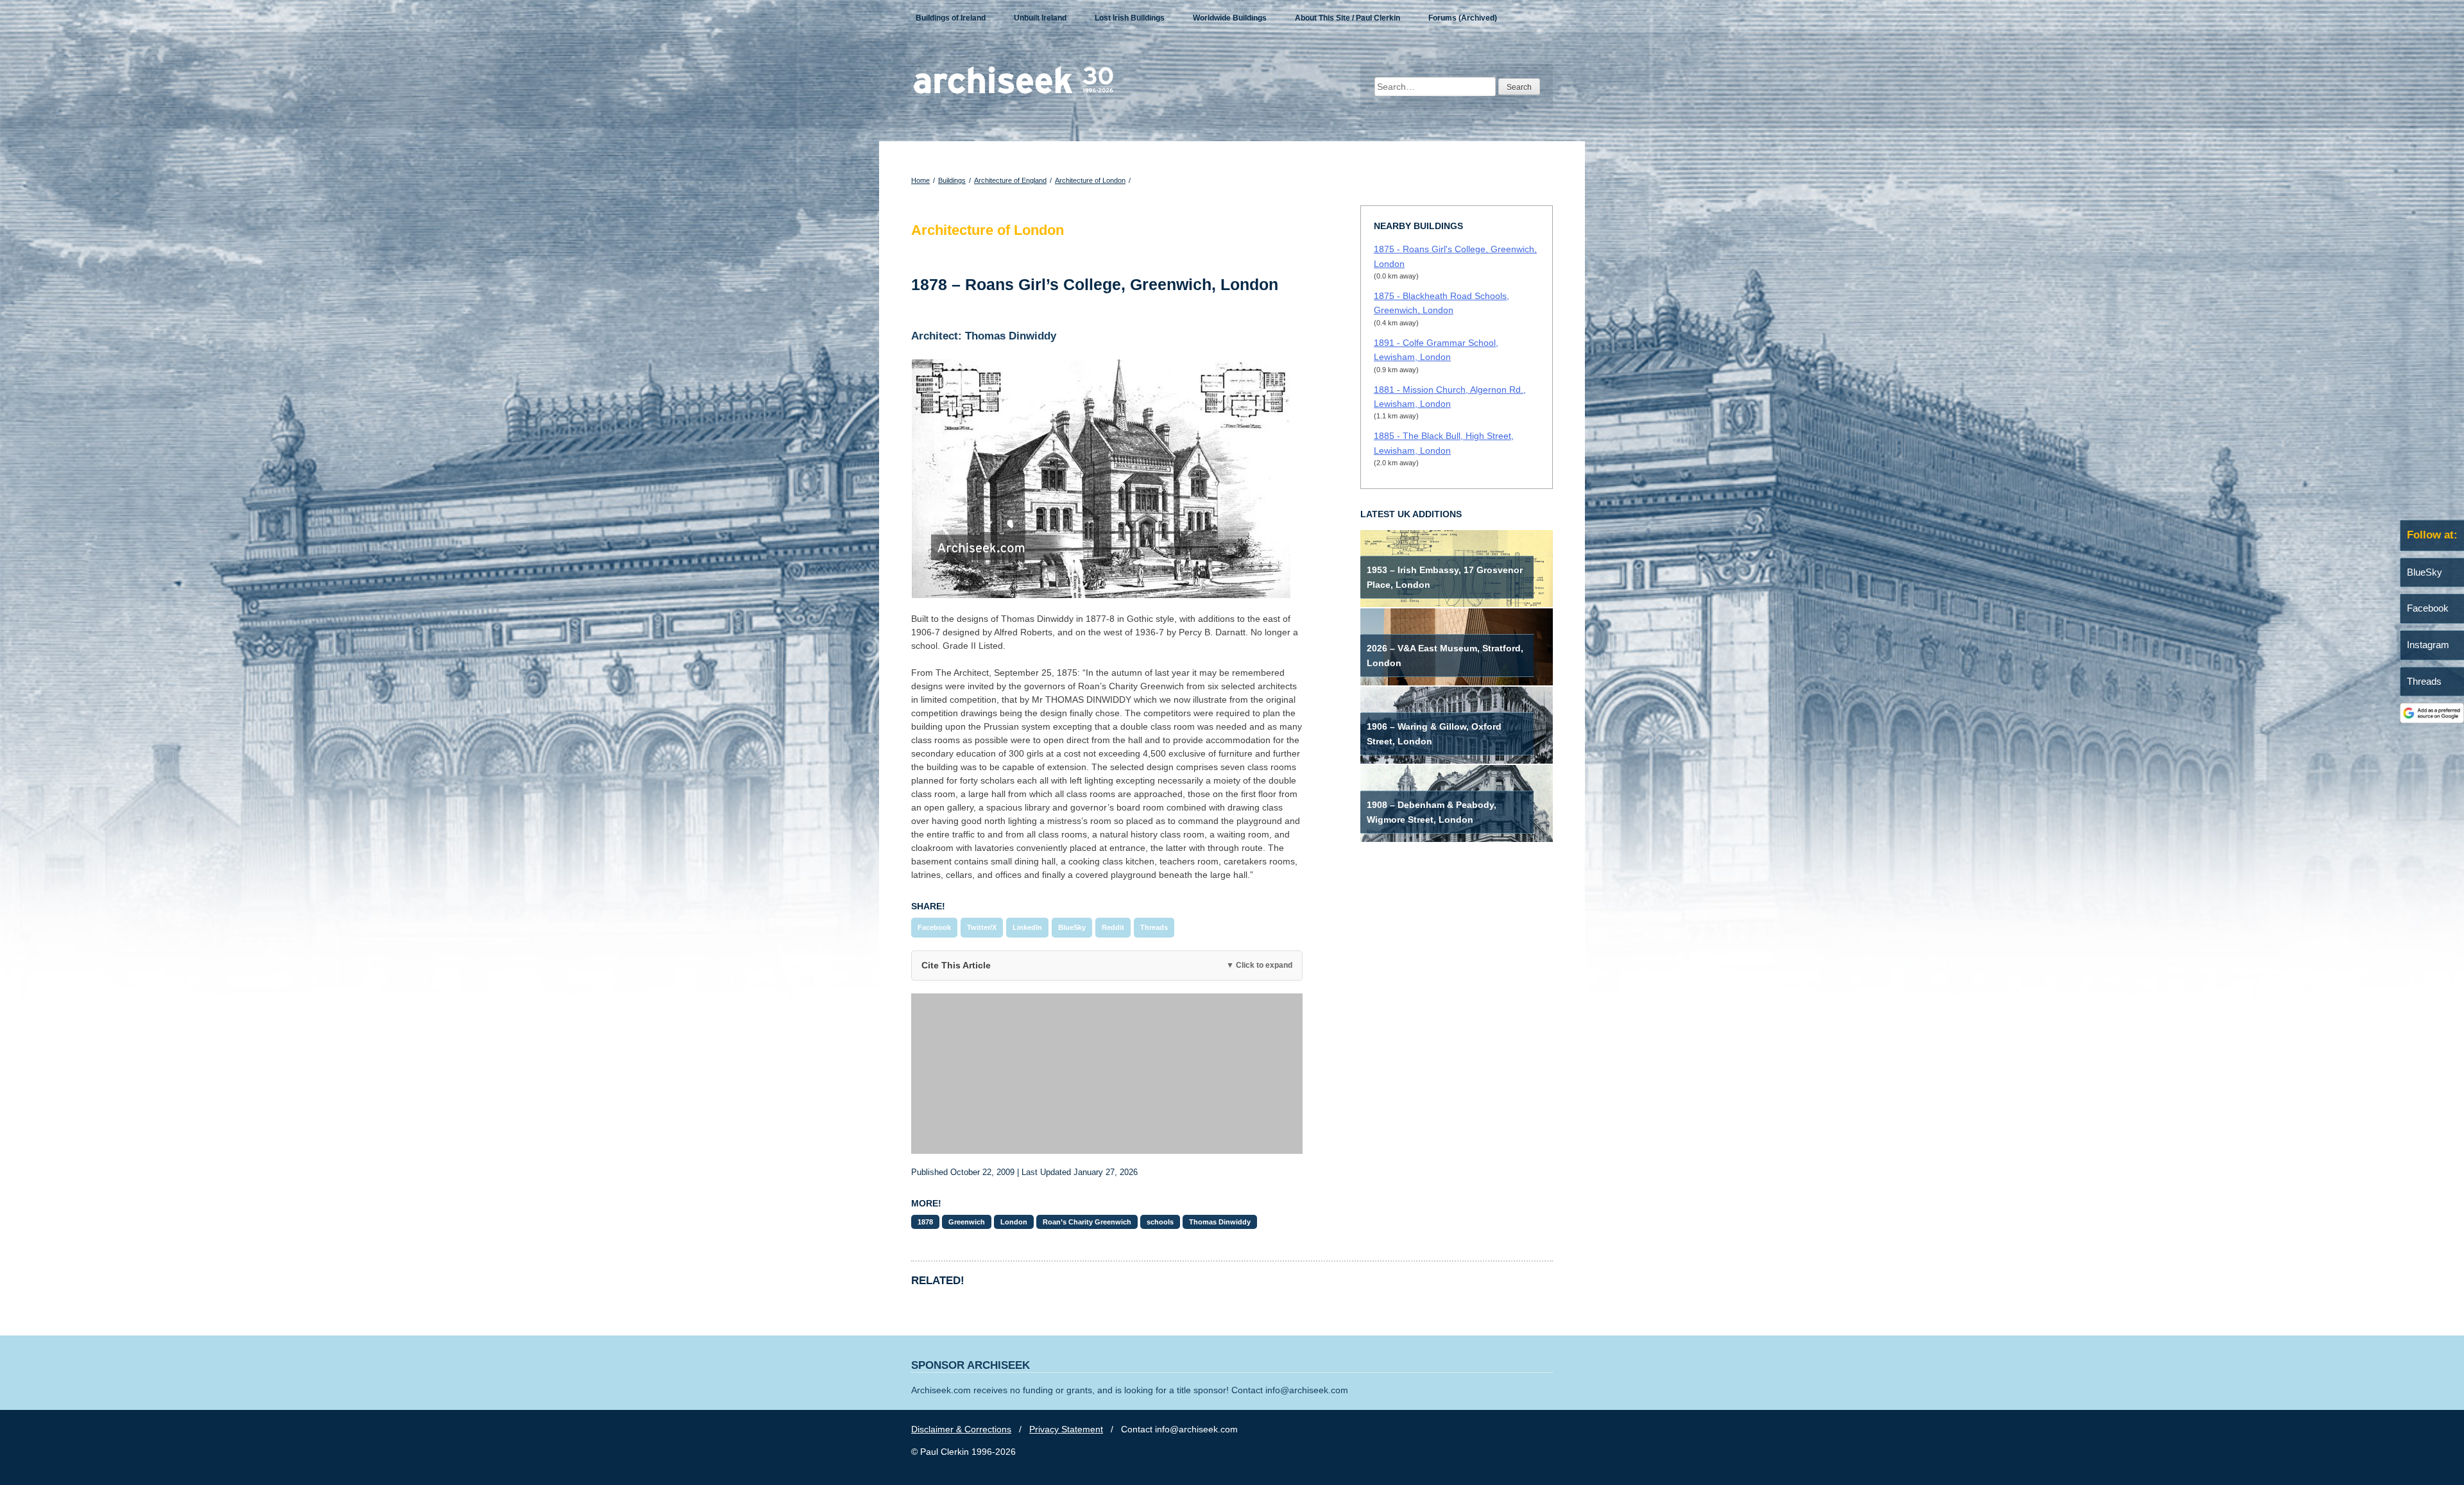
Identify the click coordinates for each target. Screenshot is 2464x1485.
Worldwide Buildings (1230, 18)
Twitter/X (982, 927)
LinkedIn (1027, 927)
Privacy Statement (1066, 1429)
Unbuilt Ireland (1040, 18)
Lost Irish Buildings (1130, 18)
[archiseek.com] (1014, 93)
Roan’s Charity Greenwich (1087, 1222)
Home (920, 180)
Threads (1154, 927)
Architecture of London (1090, 180)
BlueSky (1072, 927)
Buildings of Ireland (951, 18)
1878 (925, 1222)
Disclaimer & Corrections (961, 1429)
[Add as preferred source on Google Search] (2432, 720)
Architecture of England (1010, 180)
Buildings (952, 180)
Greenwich (967, 1222)
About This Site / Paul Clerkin (1347, 18)
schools (1160, 1222)
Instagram (2428, 645)
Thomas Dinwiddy (1220, 1222)
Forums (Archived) (1463, 18)
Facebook (934, 927)
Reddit (1113, 927)
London (1014, 1222)
